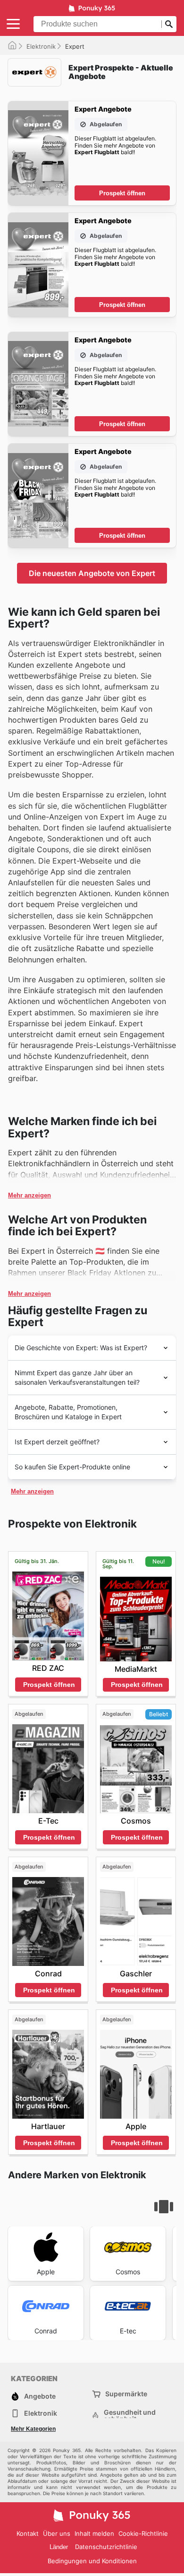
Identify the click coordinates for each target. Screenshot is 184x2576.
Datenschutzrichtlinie (106, 2547)
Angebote (40, 2396)
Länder (59, 2547)
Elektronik (41, 46)
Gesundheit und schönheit (130, 2416)
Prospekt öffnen (122, 193)
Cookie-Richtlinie (143, 2533)
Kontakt (28, 2533)
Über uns (57, 2533)
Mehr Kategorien (33, 2429)
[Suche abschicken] (169, 24)
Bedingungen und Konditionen (92, 2561)
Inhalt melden (94, 2533)
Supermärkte (126, 2394)
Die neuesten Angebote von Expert (92, 573)
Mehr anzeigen (29, 1195)
